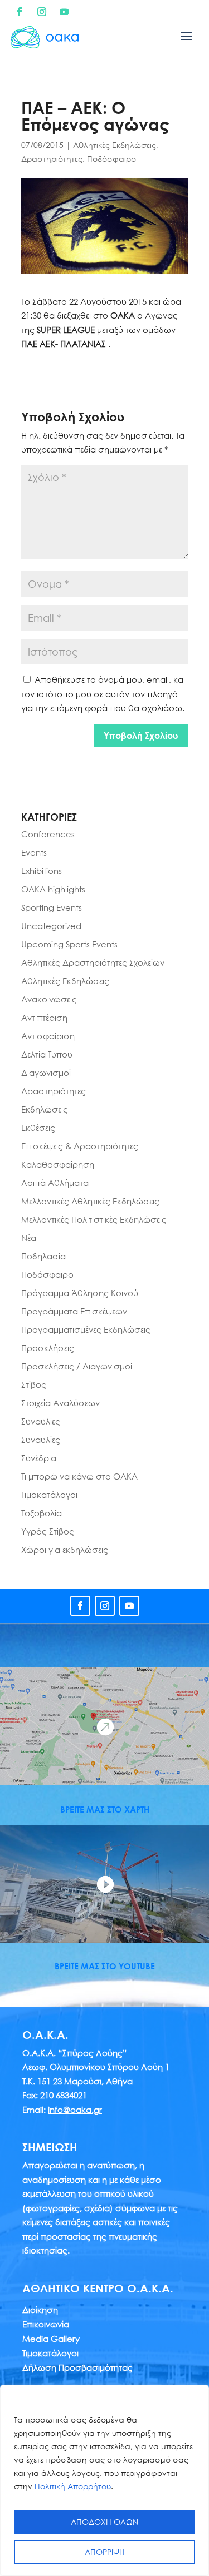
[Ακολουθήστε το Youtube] (64, 12)
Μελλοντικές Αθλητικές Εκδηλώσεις (90, 1201)
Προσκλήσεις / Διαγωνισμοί (77, 1366)
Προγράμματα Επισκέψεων (74, 1311)
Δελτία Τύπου (47, 1054)
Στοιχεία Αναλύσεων (60, 1403)
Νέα (29, 1238)
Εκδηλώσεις (45, 1109)
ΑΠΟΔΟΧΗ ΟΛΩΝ (104, 2522)
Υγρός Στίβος (48, 1531)
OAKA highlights (53, 889)
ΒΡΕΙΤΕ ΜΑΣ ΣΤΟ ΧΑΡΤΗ (105, 1809)
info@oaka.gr (75, 2110)
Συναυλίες (41, 1421)
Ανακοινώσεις (49, 999)
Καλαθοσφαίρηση (58, 1164)
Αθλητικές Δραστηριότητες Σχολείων (93, 962)
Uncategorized (51, 926)
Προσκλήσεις (48, 1348)
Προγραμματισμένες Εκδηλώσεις (86, 1329)
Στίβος (34, 1384)
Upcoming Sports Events (69, 944)
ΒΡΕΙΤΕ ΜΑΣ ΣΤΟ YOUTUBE (105, 1966)
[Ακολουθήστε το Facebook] (20, 12)
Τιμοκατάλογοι (49, 1495)
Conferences (48, 834)
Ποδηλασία (43, 1256)
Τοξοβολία (42, 1513)
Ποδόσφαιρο (111, 159)
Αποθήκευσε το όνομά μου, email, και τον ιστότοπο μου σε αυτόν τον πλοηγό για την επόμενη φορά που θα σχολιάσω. (103, 694)
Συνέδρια (39, 1458)
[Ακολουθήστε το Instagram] (42, 12)
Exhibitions (42, 871)
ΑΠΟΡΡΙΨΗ (105, 2552)
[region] (104, 2480)
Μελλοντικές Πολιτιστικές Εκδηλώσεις (94, 1219)
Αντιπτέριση (44, 1018)
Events (34, 852)
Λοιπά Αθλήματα (55, 1183)
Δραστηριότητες (52, 159)
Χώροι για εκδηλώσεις (65, 1550)
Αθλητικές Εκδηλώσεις (115, 145)
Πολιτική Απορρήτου (73, 2486)
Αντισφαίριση (48, 1036)
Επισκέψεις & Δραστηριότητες (80, 1146)
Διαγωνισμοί (46, 1073)
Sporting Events (52, 907)
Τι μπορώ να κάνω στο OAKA (79, 1476)
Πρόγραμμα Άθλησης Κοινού (80, 1293)
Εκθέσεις (38, 1128)
